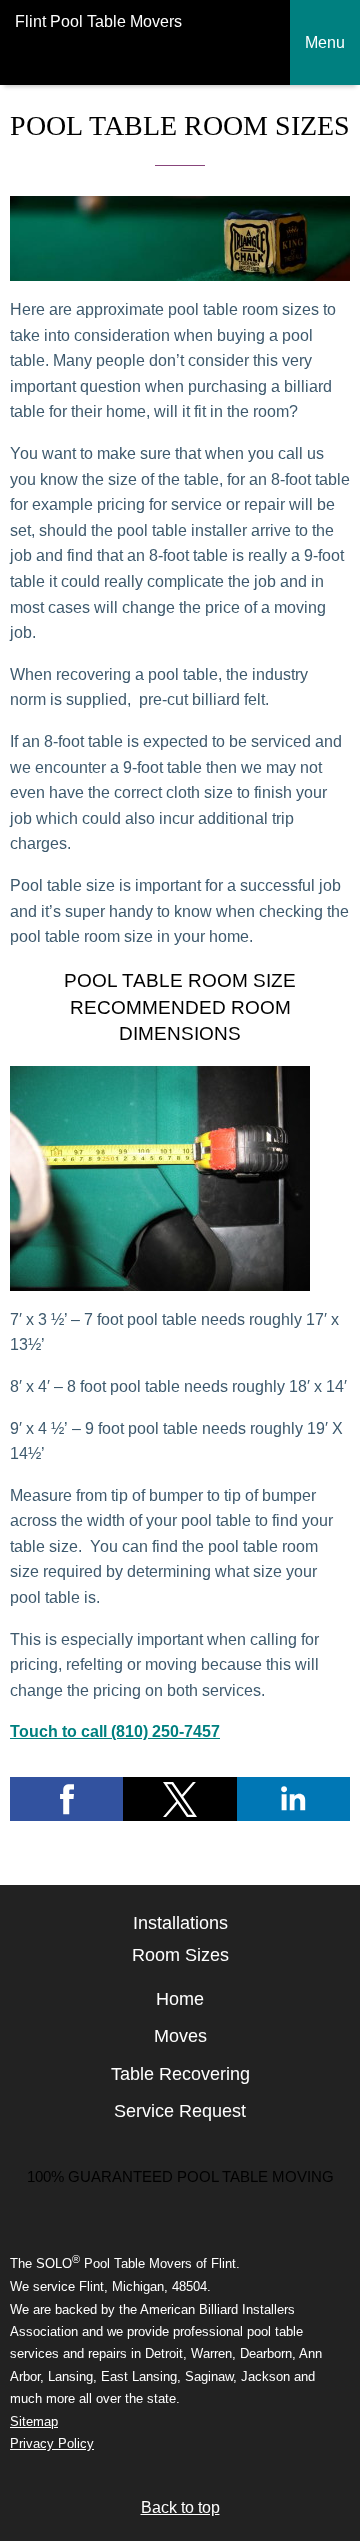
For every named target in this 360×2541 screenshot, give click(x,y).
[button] (66, 1799)
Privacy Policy (52, 2443)
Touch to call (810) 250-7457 (115, 1731)
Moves (180, 2036)
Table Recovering (180, 2074)
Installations (180, 1923)
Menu (325, 42)
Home (180, 1999)
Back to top (180, 2507)
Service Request (180, 2111)
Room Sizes (180, 1955)
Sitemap (34, 2421)
